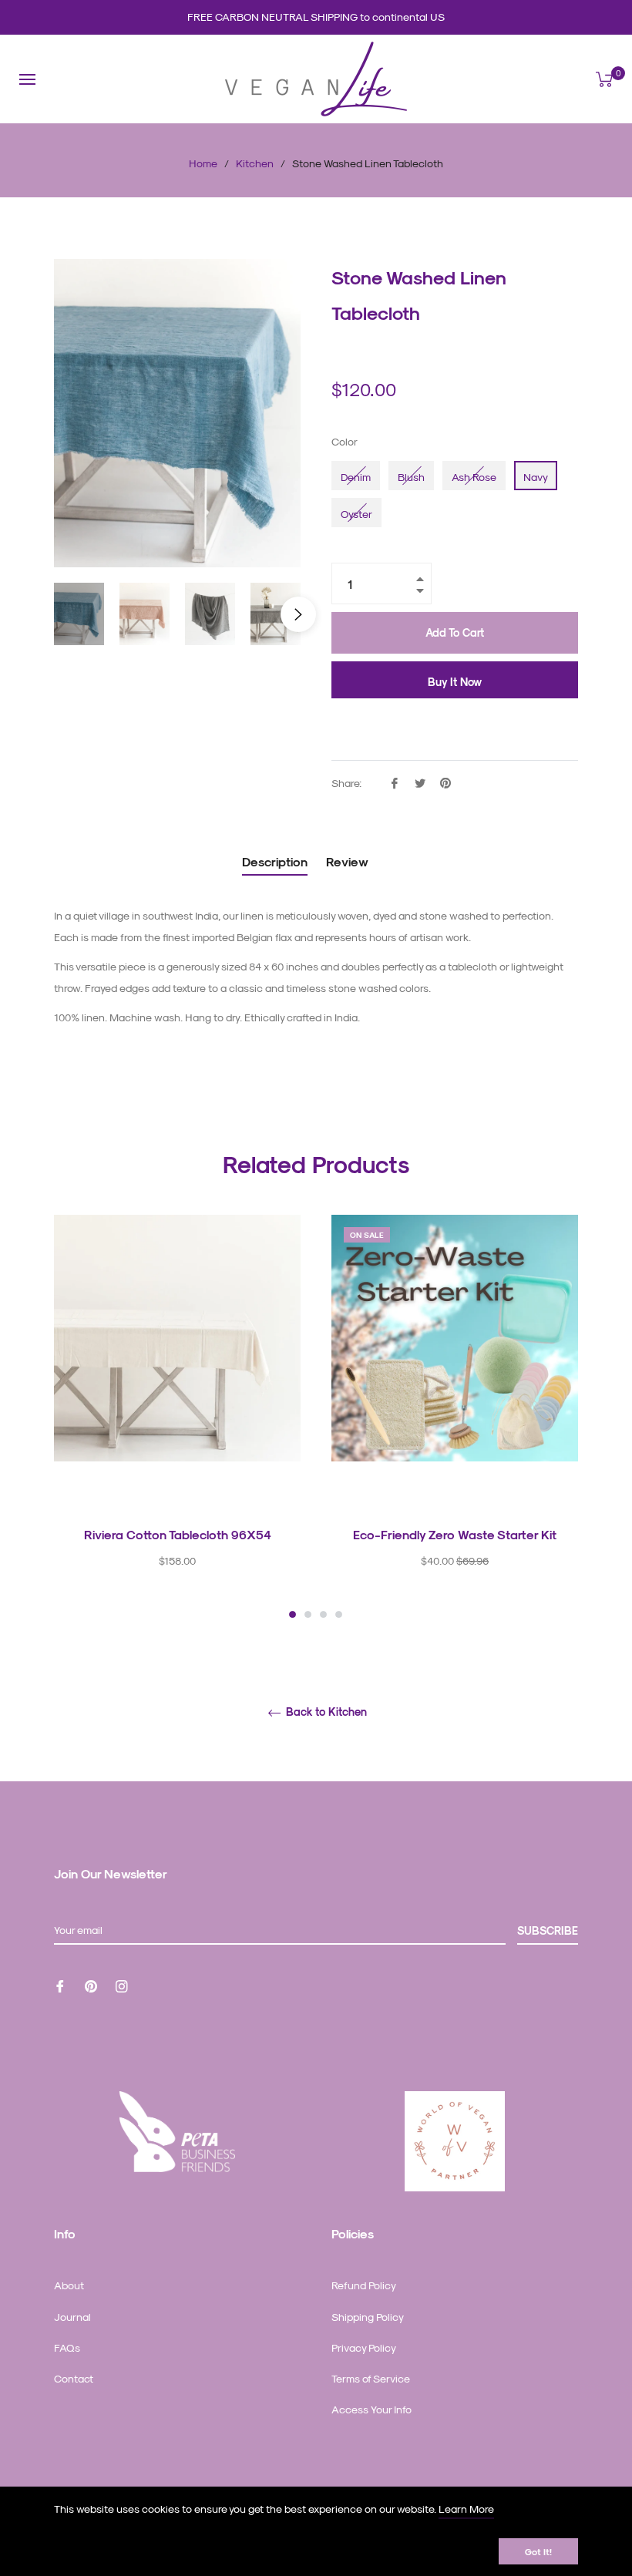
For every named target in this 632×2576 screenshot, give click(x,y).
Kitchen (255, 163)
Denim (356, 477)
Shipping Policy (368, 2317)
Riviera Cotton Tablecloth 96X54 (178, 1534)
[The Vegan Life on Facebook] (60, 1985)
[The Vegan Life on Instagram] (122, 1985)
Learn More (466, 2509)
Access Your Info (371, 2409)
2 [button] (308, 1614)
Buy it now (455, 682)
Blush (411, 477)
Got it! (538, 2551)
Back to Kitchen (325, 1712)
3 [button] (323, 1614)
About (69, 2285)
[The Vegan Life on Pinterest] (91, 1985)
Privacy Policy (364, 2347)
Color (345, 441)
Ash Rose (474, 477)
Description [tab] (275, 861)
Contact (74, 2378)
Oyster (356, 514)
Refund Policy (364, 2285)
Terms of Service (371, 2378)
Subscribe (548, 1930)
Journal (72, 2317)
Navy (536, 477)
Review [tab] (349, 861)
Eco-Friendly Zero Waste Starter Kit (455, 1534)
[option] (177, 1418)
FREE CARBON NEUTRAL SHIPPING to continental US (316, 17)
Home (203, 163)
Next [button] (298, 614)
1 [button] (292, 1614)
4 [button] (339, 1614)
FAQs (67, 2347)
